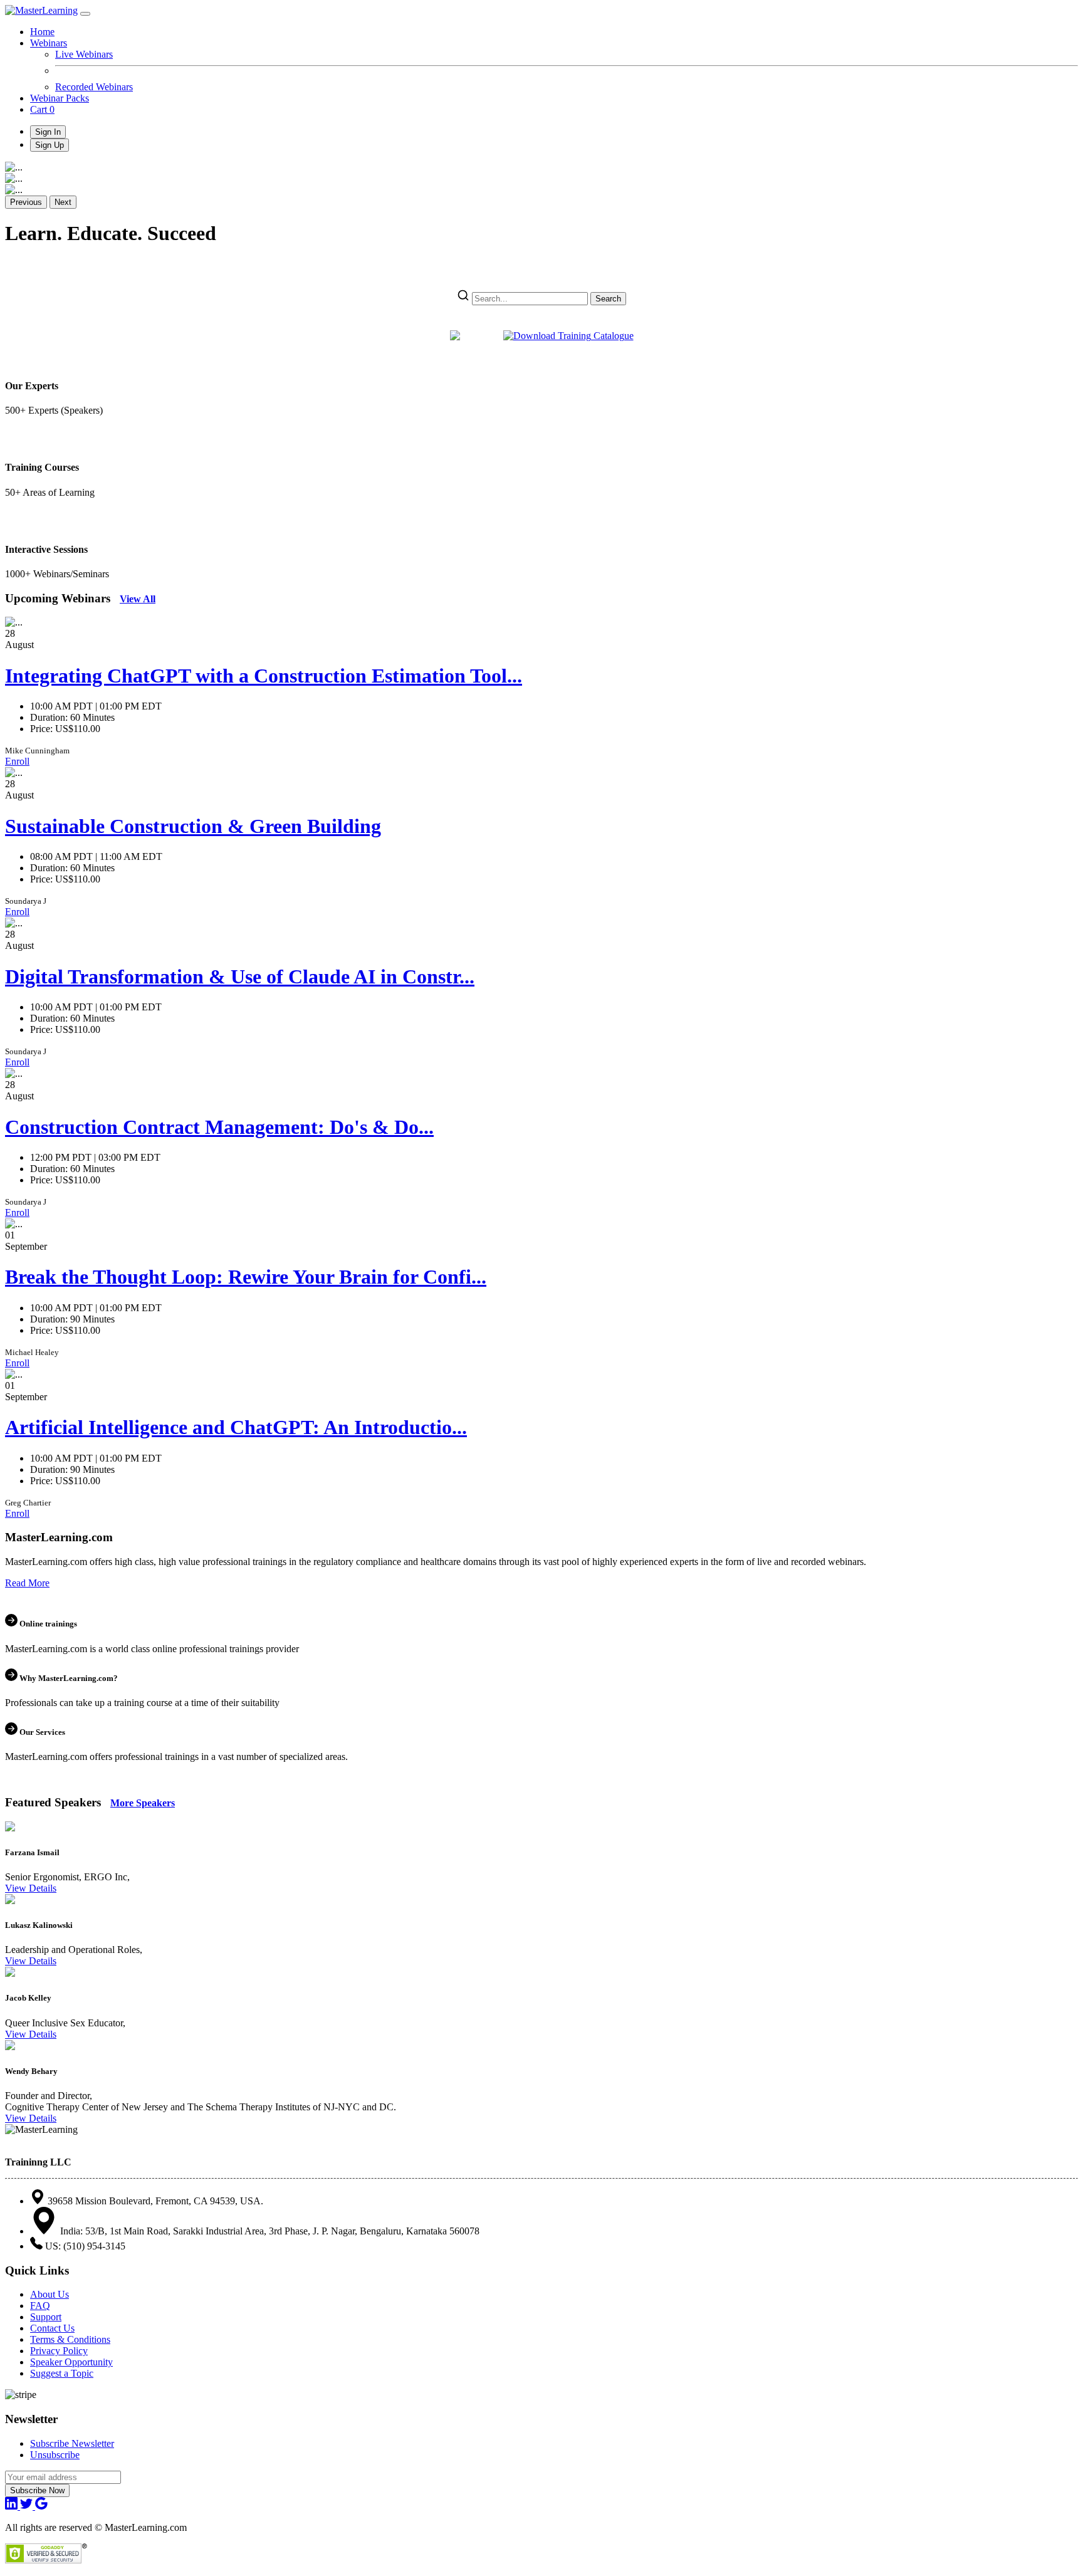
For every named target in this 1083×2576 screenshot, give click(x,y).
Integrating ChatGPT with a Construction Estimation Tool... (264, 676)
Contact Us (52, 2328)
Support (46, 2317)
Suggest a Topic (62, 2373)
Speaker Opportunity (71, 2362)
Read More (27, 1583)
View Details (31, 1888)
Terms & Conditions (70, 2339)
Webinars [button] (49, 43)
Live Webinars (84, 54)
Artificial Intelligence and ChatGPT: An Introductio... (236, 1427)
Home (42, 32)
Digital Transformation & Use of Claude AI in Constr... (240, 976)
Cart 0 (42, 109)
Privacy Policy (59, 2351)
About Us (50, 2294)
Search (608, 299)
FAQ (40, 2306)
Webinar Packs (60, 98)
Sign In (48, 132)
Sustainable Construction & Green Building (193, 826)
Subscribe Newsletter (72, 2443)
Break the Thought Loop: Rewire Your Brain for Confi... (246, 1277)
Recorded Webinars (94, 87)
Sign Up (50, 145)
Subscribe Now (37, 2490)
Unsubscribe (55, 2455)
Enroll (17, 761)
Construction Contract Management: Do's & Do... (219, 1127)
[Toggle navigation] (85, 14)
